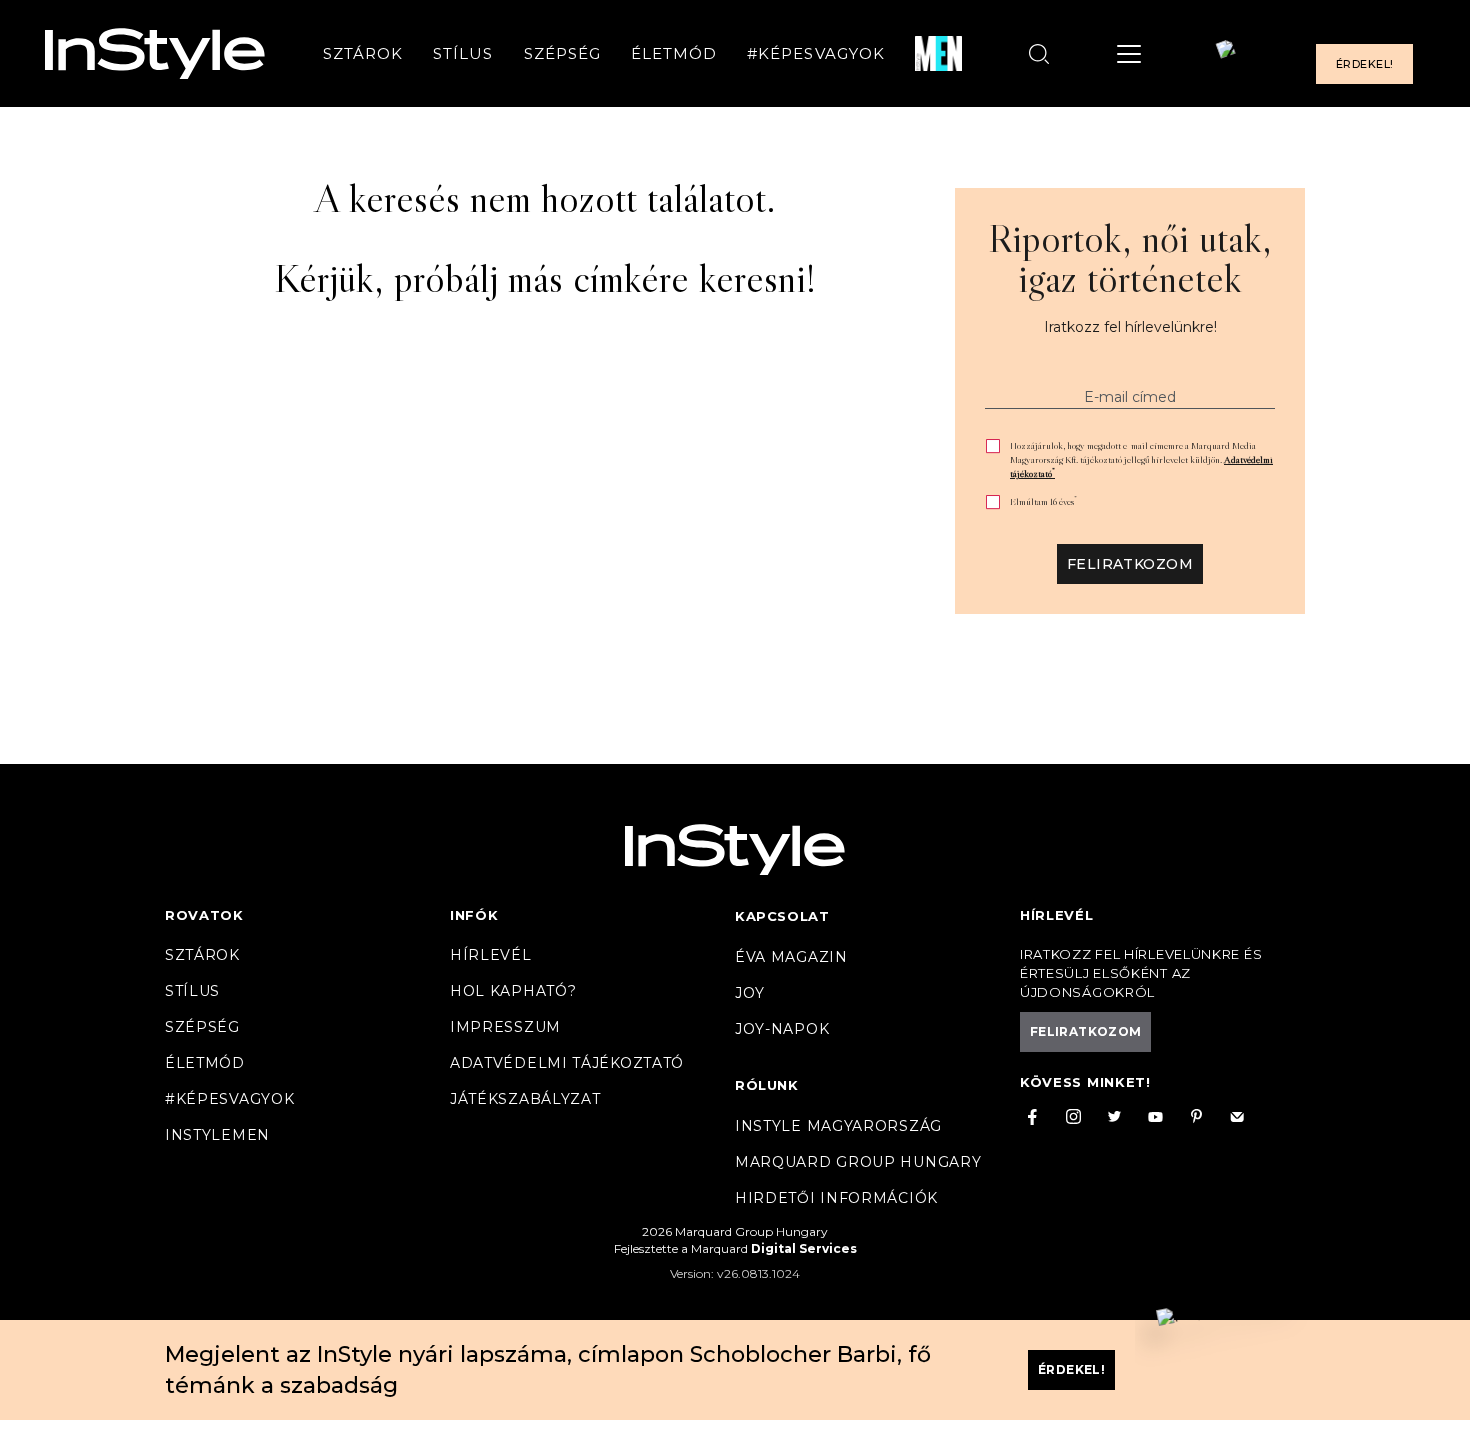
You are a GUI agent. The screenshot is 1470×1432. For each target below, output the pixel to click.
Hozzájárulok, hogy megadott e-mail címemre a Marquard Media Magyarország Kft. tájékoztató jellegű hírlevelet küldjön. (1141, 459)
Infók (474, 915)
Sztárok (363, 53)
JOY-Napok (782, 1029)
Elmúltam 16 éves (1043, 501)
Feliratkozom (1130, 564)
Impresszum (505, 1027)
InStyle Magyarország (838, 1126)
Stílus (463, 53)
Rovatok (204, 915)
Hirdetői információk (836, 1198)
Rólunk (767, 1085)
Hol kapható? (513, 991)
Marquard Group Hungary (858, 1162)
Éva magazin (791, 957)
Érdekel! (1364, 64)
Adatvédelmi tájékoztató (567, 1063)
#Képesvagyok (816, 53)
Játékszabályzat (525, 1099)
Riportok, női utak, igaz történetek (1130, 258)
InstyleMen (217, 1135)
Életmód (674, 53)
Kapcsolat (782, 916)
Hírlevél (491, 955)
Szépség (562, 53)
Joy (750, 993)
